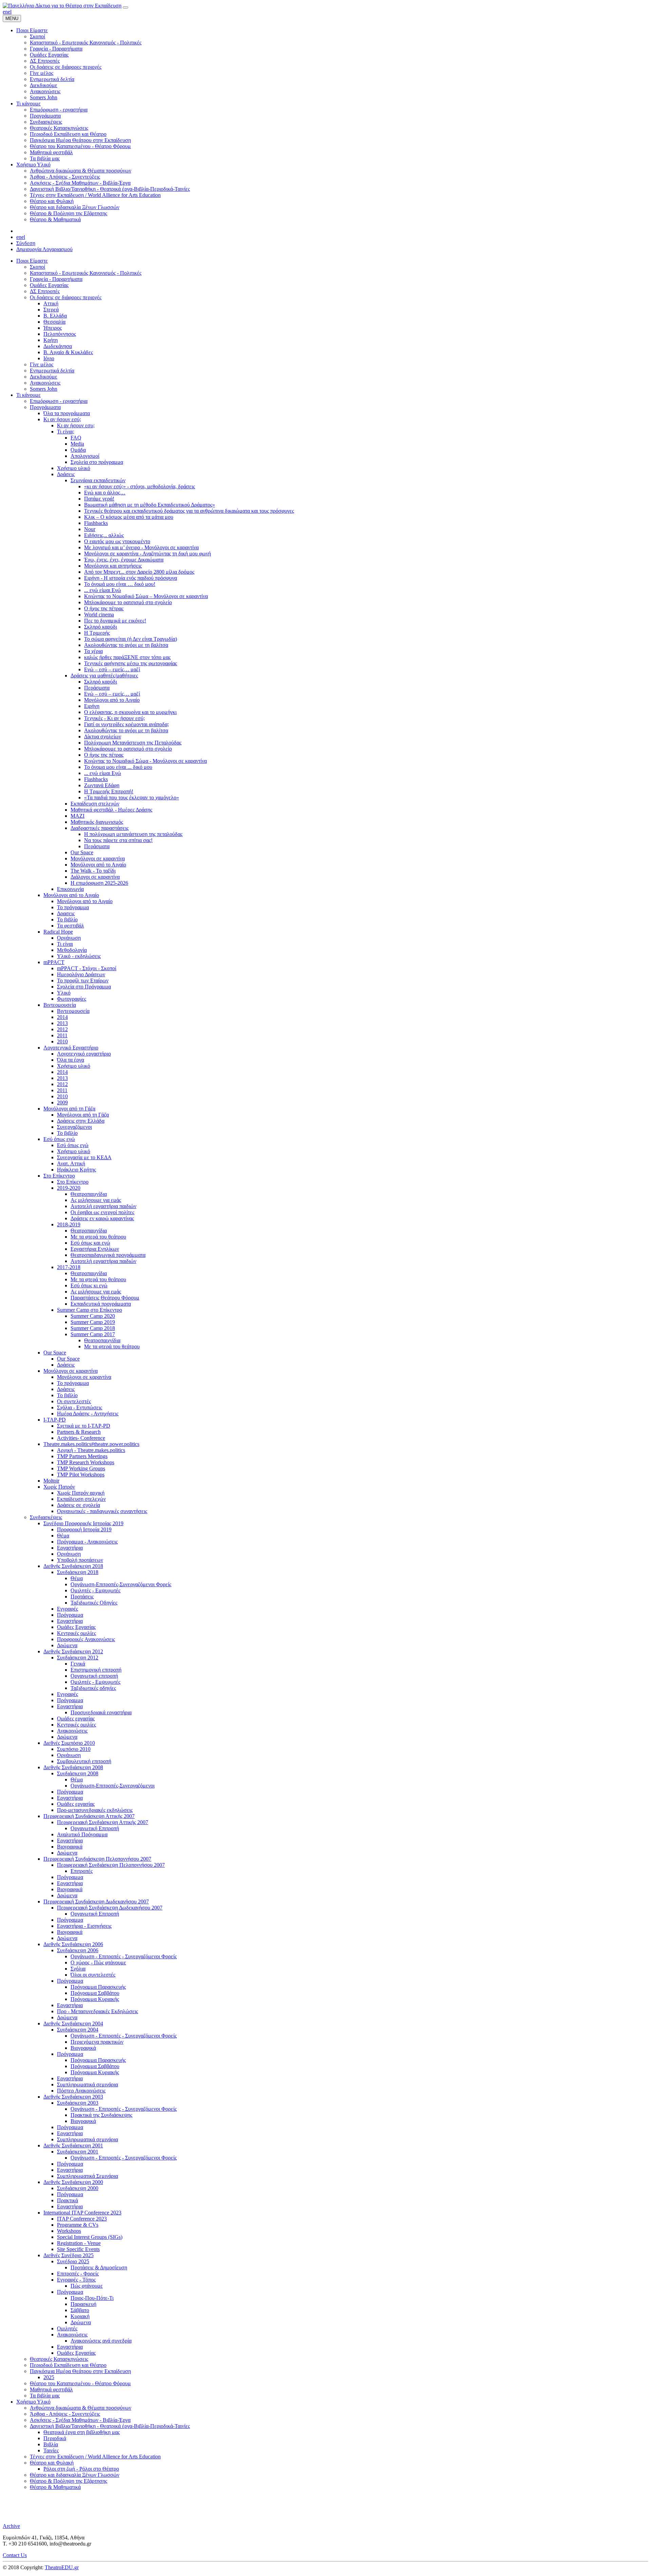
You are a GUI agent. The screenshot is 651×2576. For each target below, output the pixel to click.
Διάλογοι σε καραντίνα (95, 877)
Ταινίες (51, 2450)
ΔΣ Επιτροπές (45, 291)
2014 (62, 1017)
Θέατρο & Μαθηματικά (55, 2487)
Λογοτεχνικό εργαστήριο (84, 1054)
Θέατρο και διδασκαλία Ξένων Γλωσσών (75, 2475)
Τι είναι (65, 944)
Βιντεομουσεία (60, 1005)
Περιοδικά (55, 2438)
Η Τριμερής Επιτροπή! (109, 791)
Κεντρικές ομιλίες (76, 1633)
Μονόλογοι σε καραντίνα (98, 858)
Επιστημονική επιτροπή (96, 1670)
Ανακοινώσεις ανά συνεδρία (101, 2341)
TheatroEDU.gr (62, 2567)
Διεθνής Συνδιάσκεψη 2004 (73, 2023)
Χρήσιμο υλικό (74, 468)
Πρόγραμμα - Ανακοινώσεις (87, 1542)
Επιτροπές (82, 1871)
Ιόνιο (49, 358)
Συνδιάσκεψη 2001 (78, 2152)
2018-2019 (69, 1224)
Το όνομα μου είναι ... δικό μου (118, 767)
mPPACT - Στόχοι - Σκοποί (87, 968)
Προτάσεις (82, 1597)
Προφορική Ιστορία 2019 (84, 1529)
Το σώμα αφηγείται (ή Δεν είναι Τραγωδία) (131, 639)
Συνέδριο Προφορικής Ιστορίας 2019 (83, 1523)
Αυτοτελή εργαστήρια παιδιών (103, 1206)
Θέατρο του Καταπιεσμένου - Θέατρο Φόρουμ (80, 2383)
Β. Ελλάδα (55, 316)
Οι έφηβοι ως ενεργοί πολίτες (102, 1212)
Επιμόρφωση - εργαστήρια (59, 401)
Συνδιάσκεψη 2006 (78, 1950)
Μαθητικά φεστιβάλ (51, 2389)
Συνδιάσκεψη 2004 (78, 2030)
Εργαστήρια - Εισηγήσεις (84, 1926)
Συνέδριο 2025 (73, 2261)
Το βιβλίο (67, 919)
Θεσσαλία (54, 322)
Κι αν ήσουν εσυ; (76, 425)
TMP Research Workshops (86, 1462)
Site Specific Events (78, 2249)
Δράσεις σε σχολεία (78, 1505)
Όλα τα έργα (71, 1060)
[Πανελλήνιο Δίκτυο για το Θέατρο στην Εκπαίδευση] (62, 6)
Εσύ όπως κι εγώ (89, 1285)
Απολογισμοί (85, 456)
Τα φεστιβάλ (71, 926)
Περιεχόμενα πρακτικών (97, 2042)
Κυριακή (80, 2316)
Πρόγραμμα (70, 1615)
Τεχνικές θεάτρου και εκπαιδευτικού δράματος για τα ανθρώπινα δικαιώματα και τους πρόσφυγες (189, 511)
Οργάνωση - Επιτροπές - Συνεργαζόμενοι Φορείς (124, 1956)
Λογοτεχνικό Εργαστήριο (71, 1048)
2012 (62, 1029)
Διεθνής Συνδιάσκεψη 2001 (73, 2145)
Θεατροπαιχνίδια (89, 1194)
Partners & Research (79, 1432)
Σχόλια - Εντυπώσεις (80, 1407)
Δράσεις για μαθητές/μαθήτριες (104, 676)
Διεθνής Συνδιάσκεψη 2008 (73, 1767)
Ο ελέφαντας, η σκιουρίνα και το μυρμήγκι (130, 712)
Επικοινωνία (70, 889)
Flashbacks (96, 523)
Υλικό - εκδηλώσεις (79, 956)
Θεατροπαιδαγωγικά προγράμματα (108, 1255)
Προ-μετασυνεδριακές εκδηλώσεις (95, 1810)
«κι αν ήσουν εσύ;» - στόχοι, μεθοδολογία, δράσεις (140, 486)
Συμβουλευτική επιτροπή (84, 1761)
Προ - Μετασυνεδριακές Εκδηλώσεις (97, 2011)
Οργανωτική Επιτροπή (95, 1828)
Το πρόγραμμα (73, 907)
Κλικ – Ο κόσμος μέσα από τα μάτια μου (129, 517)
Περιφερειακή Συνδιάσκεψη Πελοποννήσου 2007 (97, 1859)
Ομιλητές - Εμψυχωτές (95, 1590)
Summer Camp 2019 (93, 1322)
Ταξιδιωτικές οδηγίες (93, 1688)
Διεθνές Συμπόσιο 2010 (69, 1743)
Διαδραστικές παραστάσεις (100, 828)
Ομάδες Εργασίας (49, 285)
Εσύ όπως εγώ (59, 1139)
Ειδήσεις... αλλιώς (104, 535)
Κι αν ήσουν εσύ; (62, 419)
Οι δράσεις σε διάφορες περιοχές (66, 297)
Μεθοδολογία (72, 950)
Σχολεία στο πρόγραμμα (97, 462)
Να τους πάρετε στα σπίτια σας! (118, 840)
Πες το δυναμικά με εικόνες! (115, 621)
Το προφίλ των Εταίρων (83, 980)
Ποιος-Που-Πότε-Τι (92, 2298)
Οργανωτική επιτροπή (94, 1676)
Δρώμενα (67, 1645)
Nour (90, 529)
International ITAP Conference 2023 (82, 2213)
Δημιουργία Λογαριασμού (44, 249)
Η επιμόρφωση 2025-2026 (99, 883)
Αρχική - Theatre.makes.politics (91, 1450)
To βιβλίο (67, 1133)
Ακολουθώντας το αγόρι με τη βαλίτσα (126, 645)
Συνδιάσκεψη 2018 (78, 1572)
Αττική (51, 303)
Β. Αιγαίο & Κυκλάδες (68, 352)
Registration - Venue (79, 2243)
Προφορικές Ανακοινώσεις (86, 1639)
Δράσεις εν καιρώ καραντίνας (102, 1218)
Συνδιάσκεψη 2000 (78, 2188)
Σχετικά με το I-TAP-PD (84, 1426)
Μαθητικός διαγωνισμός (97, 822)
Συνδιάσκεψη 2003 (78, 2103)
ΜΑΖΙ (77, 816)
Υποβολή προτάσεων (80, 1560)
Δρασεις (66, 913)
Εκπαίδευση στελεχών (95, 804)
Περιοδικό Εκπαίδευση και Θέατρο (68, 2365)
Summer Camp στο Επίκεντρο (90, 1310)
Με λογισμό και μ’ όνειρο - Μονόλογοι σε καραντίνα (141, 547)
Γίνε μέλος (42, 364)
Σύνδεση (26, 243)
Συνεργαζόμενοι (74, 1127)
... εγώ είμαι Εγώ (103, 590)
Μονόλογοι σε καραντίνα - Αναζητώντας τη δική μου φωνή (147, 554)
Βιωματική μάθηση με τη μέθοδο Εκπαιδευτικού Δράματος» (150, 505)
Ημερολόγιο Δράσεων (81, 974)
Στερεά (51, 310)
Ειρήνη (92, 706)
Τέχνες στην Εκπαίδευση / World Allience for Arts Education (95, 2457)
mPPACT (54, 962)
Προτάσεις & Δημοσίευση (99, 2267)
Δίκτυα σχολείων (103, 737)
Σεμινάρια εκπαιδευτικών (98, 480)
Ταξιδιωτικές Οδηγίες (94, 1603)
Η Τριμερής (97, 633)
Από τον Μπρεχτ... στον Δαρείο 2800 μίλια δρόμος (139, 572)
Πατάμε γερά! (99, 499)
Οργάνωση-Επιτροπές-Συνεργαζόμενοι (113, 1786)
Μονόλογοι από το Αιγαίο (112, 700)
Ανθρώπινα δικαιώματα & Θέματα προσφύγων (81, 2408)
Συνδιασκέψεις (46, 1517)
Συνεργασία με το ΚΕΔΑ (84, 1157)
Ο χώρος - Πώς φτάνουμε (98, 1962)
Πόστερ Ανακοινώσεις (81, 2091)
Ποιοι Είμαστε (32, 261)
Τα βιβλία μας (45, 2396)
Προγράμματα (45, 407)
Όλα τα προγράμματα (67, 413)
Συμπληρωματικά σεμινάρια (87, 2084)
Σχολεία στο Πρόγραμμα (84, 987)
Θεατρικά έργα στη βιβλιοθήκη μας (82, 2432)
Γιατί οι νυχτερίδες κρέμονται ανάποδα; (126, 724)
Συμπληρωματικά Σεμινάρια (87, 2176)
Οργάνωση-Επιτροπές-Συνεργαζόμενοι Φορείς (121, 1584)
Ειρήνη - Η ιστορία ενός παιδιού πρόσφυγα (131, 578)
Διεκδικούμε (44, 377)
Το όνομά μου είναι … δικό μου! (120, 584)
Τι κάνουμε (28, 395)
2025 (49, 2377)
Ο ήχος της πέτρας (104, 608)
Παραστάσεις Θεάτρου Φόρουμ (105, 1298)
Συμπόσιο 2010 (74, 1749)
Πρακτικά (67, 2200)
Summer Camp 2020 (93, 1316)
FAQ (76, 438)
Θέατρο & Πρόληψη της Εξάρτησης (68, 2481)
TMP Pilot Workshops (81, 1475)
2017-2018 (69, 1267)
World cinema (99, 615)
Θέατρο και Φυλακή (52, 2463)
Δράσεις (66, 474)
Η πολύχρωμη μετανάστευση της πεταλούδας (133, 834)
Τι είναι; (66, 432)
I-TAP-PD (55, 1420)
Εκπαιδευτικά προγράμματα (101, 1304)
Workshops (69, 2231)
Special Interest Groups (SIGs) (90, 2237)
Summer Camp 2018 (93, 1328)
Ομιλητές (67, 2328)
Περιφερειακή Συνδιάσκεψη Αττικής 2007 (89, 1816)
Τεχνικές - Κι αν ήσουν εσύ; (114, 718)
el (10, 12)
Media (77, 444)
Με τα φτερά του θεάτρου (98, 1237)
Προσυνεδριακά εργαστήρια (101, 1712)
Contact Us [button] (15, 2555)
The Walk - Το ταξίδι (93, 871)
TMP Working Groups (81, 1468)
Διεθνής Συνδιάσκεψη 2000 (73, 2182)
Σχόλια (78, 1969)
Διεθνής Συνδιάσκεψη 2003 (73, 2097)
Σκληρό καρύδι (101, 627)
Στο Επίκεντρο (59, 1176)
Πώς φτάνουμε (87, 2286)
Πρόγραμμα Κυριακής (95, 1999)
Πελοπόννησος (60, 334)
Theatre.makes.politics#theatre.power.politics (91, 1444)
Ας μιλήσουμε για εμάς (96, 1200)
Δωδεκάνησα (58, 346)
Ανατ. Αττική (71, 1163)
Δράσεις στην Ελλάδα (81, 1121)
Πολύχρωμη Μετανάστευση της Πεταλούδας (133, 743)
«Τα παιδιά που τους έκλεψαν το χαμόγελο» (132, 798)
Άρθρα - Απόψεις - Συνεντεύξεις (65, 2414)
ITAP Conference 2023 (82, 2219)
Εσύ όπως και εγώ (90, 1243)
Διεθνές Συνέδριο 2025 (68, 2255)
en (5, 12)
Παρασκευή (83, 2304)
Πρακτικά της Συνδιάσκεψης (101, 2115)
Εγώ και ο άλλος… (105, 493)
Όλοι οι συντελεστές (93, 1975)
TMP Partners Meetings (82, 1456)
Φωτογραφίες (72, 999)
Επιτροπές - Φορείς (78, 2274)
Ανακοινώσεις (45, 383)
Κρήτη (51, 340)
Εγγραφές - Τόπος (76, 2280)
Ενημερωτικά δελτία (52, 371)
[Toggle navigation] (125, 7)
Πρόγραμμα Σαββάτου (95, 1993)
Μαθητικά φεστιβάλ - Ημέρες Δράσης (111, 810)
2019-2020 (69, 1188)
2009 (62, 1102)
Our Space (82, 852)
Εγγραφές (67, 1609)
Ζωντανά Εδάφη (102, 785)
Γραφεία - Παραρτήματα (56, 279)
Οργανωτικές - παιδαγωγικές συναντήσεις (102, 1511)
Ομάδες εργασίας (76, 1719)
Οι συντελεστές (74, 1401)
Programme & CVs (78, 2225)
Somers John (44, 389)
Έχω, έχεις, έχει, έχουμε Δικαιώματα (124, 560)
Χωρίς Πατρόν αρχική (81, 1493)
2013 (62, 1023)
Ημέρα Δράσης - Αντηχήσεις (88, 1414)
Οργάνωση (69, 938)
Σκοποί (37, 267)
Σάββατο (80, 2310)
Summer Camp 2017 (93, 1334)
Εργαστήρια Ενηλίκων (95, 1249)
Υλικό (64, 993)
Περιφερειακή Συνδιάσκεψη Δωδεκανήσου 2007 (96, 1902)
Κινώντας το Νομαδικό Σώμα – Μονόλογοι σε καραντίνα (146, 596)
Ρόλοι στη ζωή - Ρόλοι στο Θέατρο (81, 2469)
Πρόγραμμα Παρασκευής (98, 1987)
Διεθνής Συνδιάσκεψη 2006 (73, 1944)
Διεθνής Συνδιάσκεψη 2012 (73, 1651)
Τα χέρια (93, 651)
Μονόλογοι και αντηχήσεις (113, 566)
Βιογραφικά (70, 1847)
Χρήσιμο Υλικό (33, 2402)
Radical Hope (58, 932)
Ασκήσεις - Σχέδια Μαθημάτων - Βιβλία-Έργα (80, 2420)
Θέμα (63, 1536)
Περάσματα (97, 688)
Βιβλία (51, 2444)
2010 (62, 1041)
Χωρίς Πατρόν (59, 1487)
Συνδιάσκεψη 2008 (78, 1773)
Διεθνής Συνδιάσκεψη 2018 (73, 1566)
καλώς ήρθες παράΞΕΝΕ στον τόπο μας (127, 657)
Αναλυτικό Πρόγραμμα (82, 1834)
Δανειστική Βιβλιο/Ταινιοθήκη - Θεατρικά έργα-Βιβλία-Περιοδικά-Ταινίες (110, 2426)
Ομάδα (78, 450)
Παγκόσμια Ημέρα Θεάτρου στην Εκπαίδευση (80, 2371)
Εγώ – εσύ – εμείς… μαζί (112, 669)
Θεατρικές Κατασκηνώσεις (59, 2359)
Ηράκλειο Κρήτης (76, 1170)
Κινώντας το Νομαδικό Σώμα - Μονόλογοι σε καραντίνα (145, 761)
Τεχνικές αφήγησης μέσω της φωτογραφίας (131, 663)
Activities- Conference (81, 1438)
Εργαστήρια (70, 1548)
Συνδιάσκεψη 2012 (78, 1658)
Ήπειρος (53, 328)
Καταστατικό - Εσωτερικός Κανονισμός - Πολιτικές (86, 273)
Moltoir (51, 1481)
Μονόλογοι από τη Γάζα (69, 1109)
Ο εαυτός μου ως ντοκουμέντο (117, 541)
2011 (62, 1035)
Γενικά (78, 1664)
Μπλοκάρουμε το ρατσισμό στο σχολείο (128, 602)
